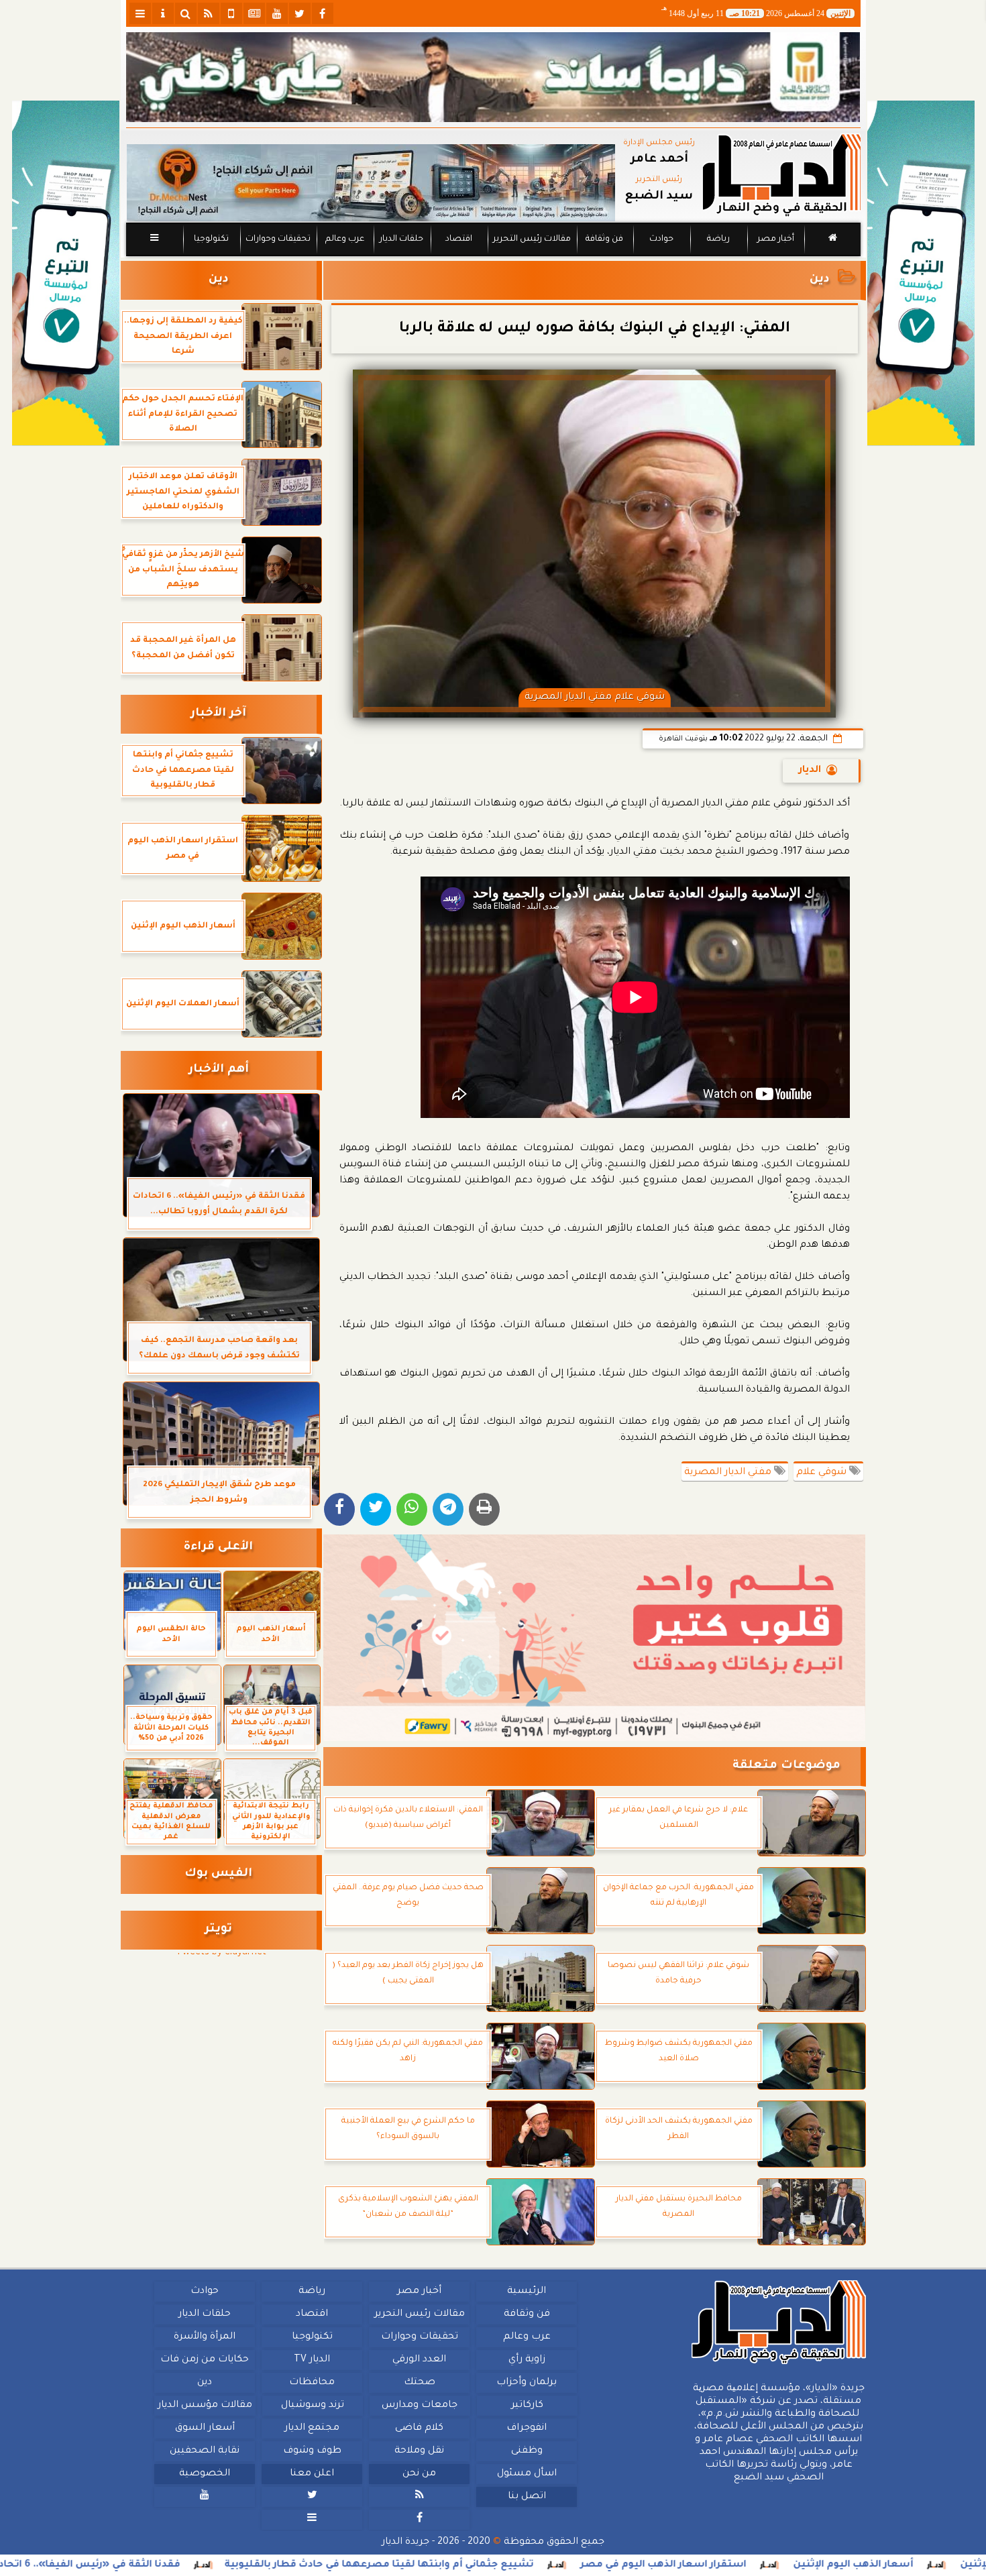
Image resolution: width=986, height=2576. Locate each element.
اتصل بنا (526, 2497)
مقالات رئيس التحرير (531, 239)
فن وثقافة (604, 239)
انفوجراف (527, 2428)
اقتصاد (458, 239)
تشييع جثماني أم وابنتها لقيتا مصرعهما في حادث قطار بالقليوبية (549, 2565)
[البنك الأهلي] (493, 77)
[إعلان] (66, 273)
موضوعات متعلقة (786, 1766)
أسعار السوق (204, 2428)
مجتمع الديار (312, 2428)
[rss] (209, 13)
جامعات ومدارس (420, 2406)
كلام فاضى (419, 2428)
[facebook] (323, 13)
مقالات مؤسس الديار (204, 2406)
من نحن (419, 2474)
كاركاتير (527, 2406)
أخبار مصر (775, 239)
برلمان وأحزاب (527, 2383)
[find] (186, 13)
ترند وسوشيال (312, 2406)
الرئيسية (527, 2292)
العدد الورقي (419, 2360)
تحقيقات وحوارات (277, 239)
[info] (163, 13)
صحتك (419, 2383)
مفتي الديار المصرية (729, 1473)
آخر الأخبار (218, 714)
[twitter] (300, 13)
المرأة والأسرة (205, 2337)
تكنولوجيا (211, 239)
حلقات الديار (401, 239)
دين (820, 280)
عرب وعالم (344, 239)
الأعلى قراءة (218, 1548)
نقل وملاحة (419, 2451)
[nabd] (231, 13)
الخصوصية (205, 2474)
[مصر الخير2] (595, 1638)
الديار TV (312, 2360)
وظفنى (526, 2451)
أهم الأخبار (219, 1070)
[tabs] (140, 13)
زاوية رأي (526, 2360)
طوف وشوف (312, 2451)
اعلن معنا (312, 2474)
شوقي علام (823, 1473)
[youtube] (277, 13)
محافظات (312, 2383)
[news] (254, 13)
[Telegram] (448, 1509)
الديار (810, 771)
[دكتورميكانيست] (371, 183)
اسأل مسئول (526, 2474)
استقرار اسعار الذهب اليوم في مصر (833, 2565)
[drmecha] (493, 257)
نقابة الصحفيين (205, 2451)
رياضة (718, 239)
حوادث (661, 239)
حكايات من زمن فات (205, 2360)
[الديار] (921, 273)
